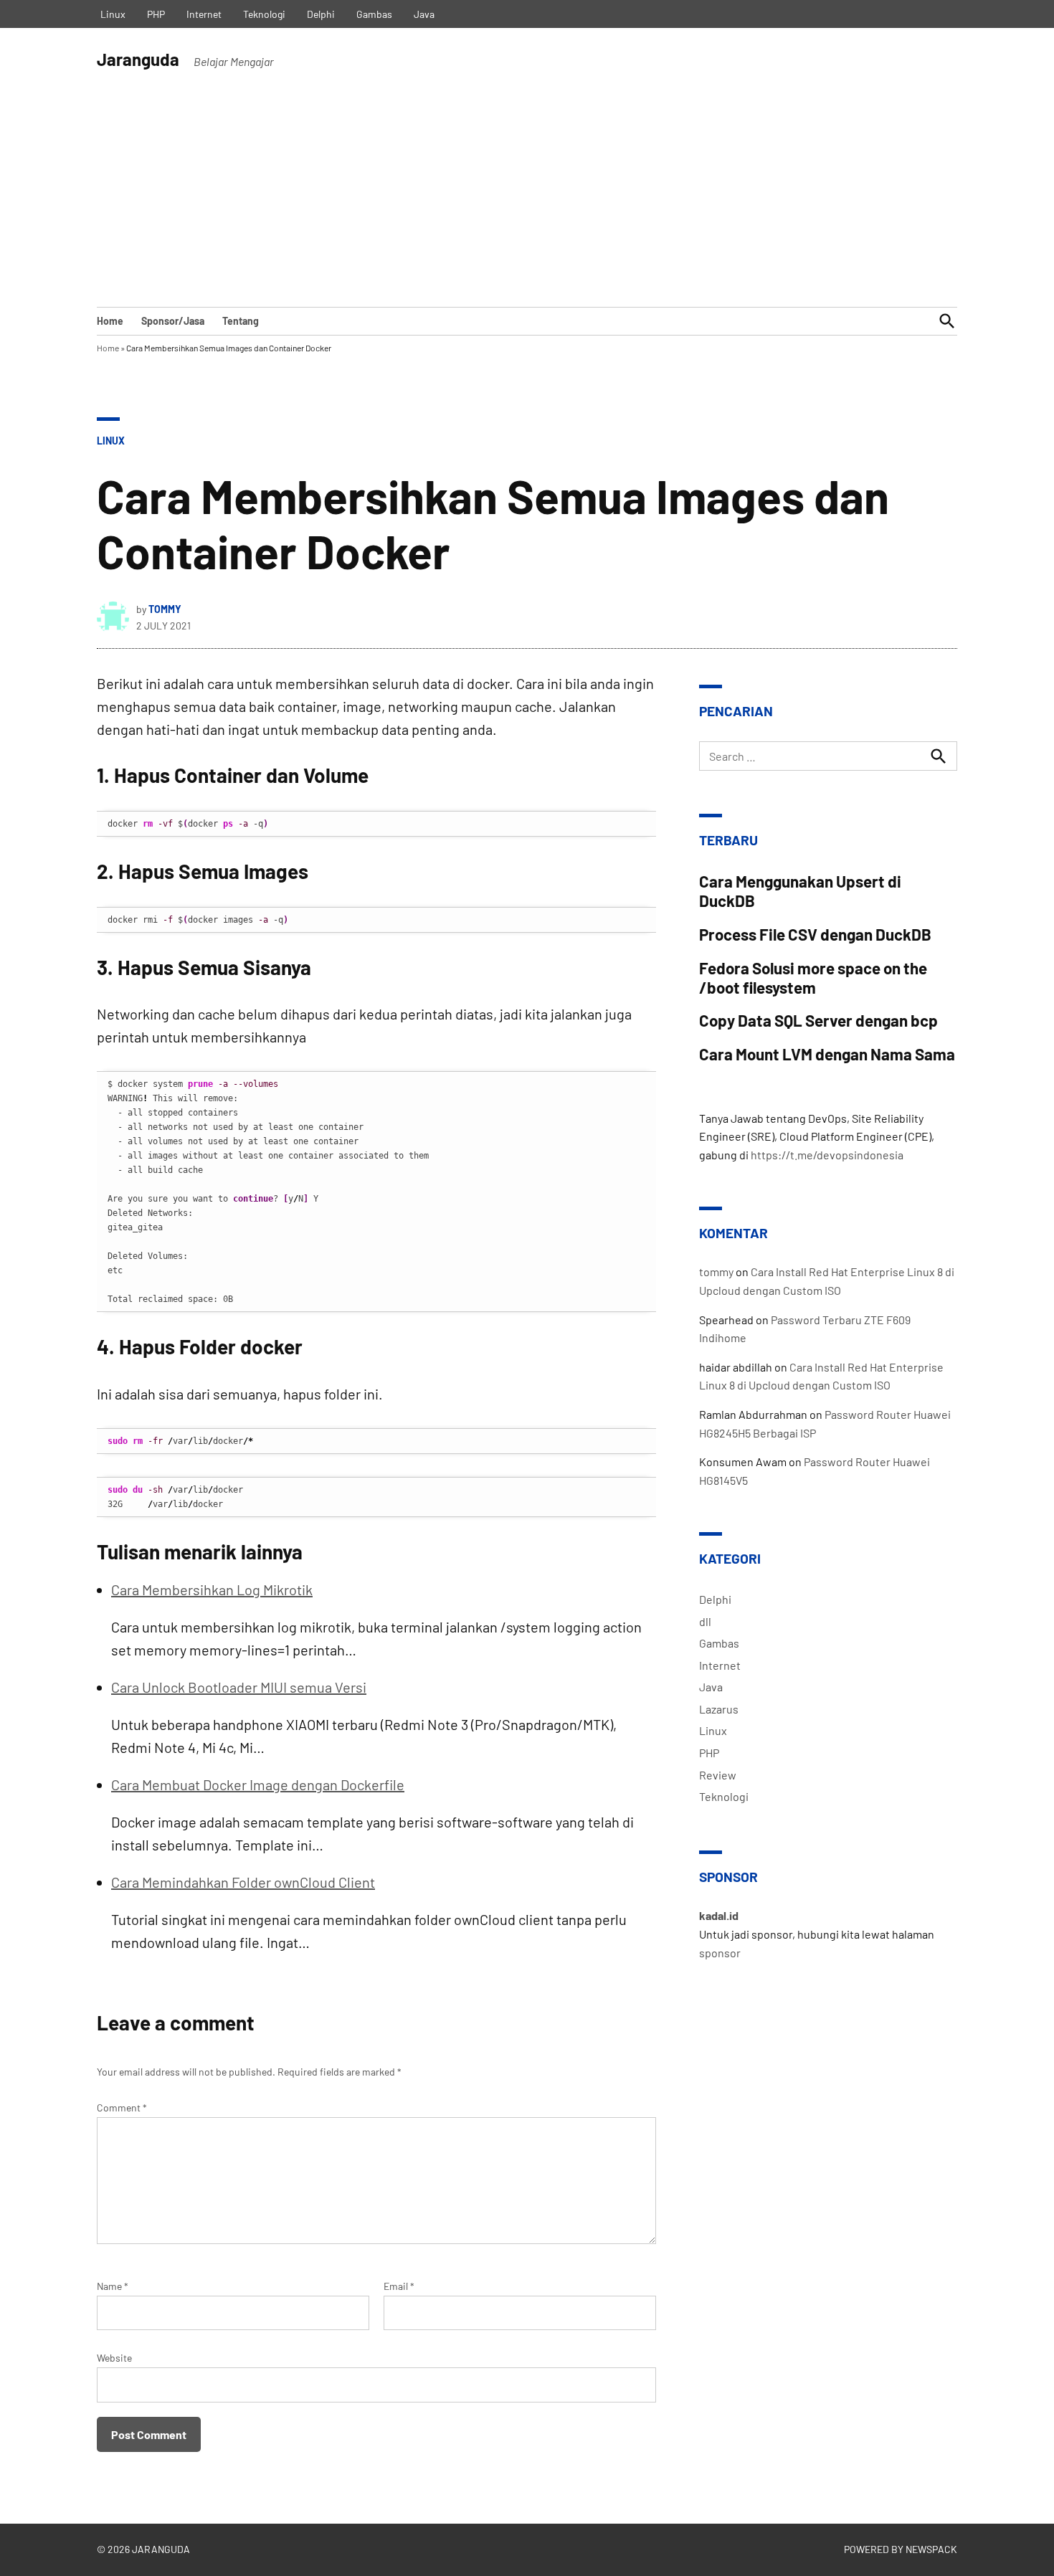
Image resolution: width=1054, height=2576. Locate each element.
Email (399, 2286)
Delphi (321, 14)
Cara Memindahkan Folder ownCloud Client (243, 1882)
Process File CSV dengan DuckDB (815, 934)
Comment (122, 2107)
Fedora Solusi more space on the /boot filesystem (813, 978)
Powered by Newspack (901, 2549)
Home (110, 321)
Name (113, 2286)
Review (718, 1775)
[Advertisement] (527, 199)
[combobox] (828, 756)
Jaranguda (138, 59)
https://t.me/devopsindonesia (827, 1155)
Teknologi (264, 14)
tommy (165, 609)
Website (114, 2358)
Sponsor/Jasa (173, 321)
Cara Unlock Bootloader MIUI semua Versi (239, 1687)
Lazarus (719, 1709)
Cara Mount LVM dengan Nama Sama (827, 1054)
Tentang (241, 321)
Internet (204, 14)
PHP (156, 14)
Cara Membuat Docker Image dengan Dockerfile (258, 1784)
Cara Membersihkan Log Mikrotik (212, 1589)
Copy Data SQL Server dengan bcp (818, 1020)
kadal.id (719, 1915)
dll (705, 1621)
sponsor (720, 1953)
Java (424, 14)
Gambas (374, 14)
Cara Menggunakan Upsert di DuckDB (800, 891)
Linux (113, 14)
